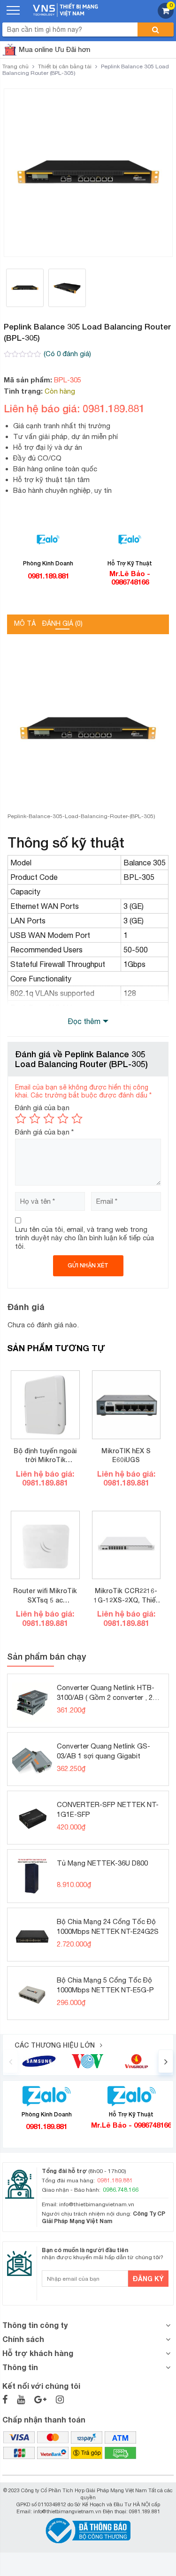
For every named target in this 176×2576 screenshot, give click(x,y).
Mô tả (25, 623)
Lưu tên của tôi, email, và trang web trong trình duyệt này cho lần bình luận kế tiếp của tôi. (84, 1238)
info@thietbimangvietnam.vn (97, 2204)
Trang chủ (15, 66)
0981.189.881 (48, 576)
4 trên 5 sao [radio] (63, 1119)
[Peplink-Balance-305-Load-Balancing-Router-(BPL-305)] (88, 173)
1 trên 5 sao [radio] (21, 1119)
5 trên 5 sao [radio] (77, 1119)
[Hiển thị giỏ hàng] (166, 16)
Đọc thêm (84, 1021)
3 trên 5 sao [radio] (49, 1119)
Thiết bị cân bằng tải (65, 66)
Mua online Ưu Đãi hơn (54, 49)
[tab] (25, 624)
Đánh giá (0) (62, 623)
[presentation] (10, 2061)
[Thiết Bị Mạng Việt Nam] (65, 9)
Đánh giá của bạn (42, 1108)
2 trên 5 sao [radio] (35, 1119)
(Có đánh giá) (67, 354)
